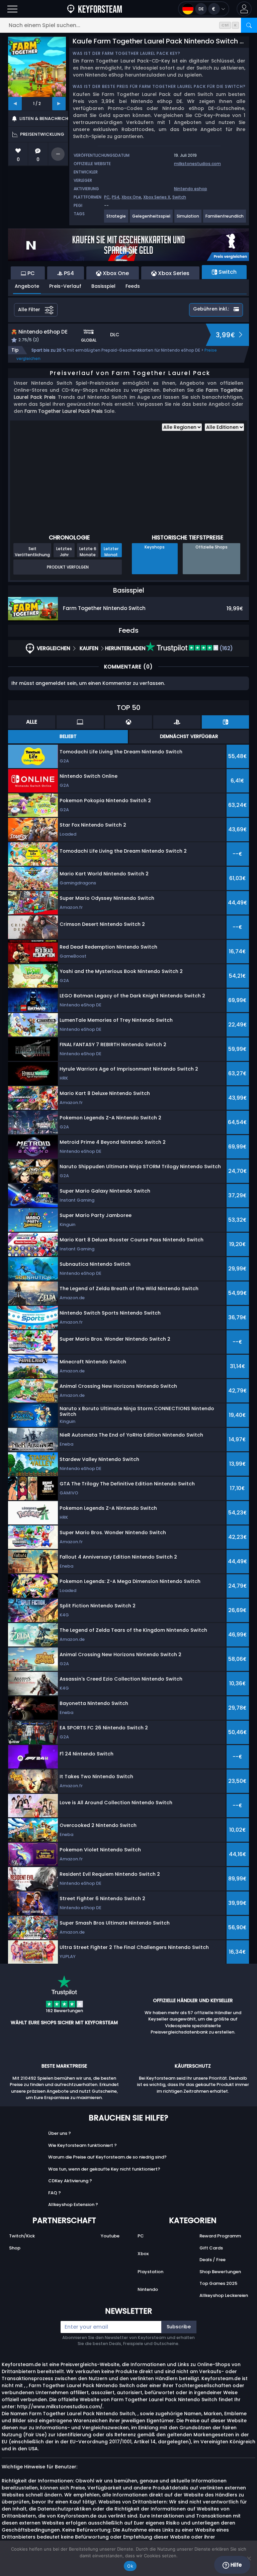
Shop (15, 2248)
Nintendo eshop (191, 189)
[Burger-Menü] (12, 9)
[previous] (15, 104)
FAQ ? (55, 2193)
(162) (226, 648)
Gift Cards (211, 2248)
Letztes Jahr (64, 551)
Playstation (150, 2272)
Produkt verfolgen (68, 567)
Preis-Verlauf (65, 286)
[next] (59, 104)
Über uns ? (60, 2133)
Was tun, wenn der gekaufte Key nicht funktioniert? (104, 2169)
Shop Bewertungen (220, 2272)
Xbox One (131, 197)
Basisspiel (103, 286)
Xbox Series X (157, 197)
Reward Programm (220, 2236)
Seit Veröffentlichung (32, 551)
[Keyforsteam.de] (95, 9)
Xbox (143, 2254)
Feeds (133, 286)
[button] (244, 9)
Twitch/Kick (22, 2236)
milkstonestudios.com (197, 164)
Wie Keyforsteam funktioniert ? (82, 2145)
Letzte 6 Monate (88, 551)
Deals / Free (212, 2260)
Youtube (110, 2236)
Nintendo (148, 2289)
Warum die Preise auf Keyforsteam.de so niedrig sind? (107, 2157)
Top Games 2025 (218, 2283)
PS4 (116, 197)
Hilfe (235, 2565)
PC (107, 197)
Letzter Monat (111, 551)
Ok (130, 2566)
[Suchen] (249, 25)
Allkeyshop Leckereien (224, 2295)
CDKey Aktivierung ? (70, 2181)
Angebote (27, 286)
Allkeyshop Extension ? (73, 2204)
